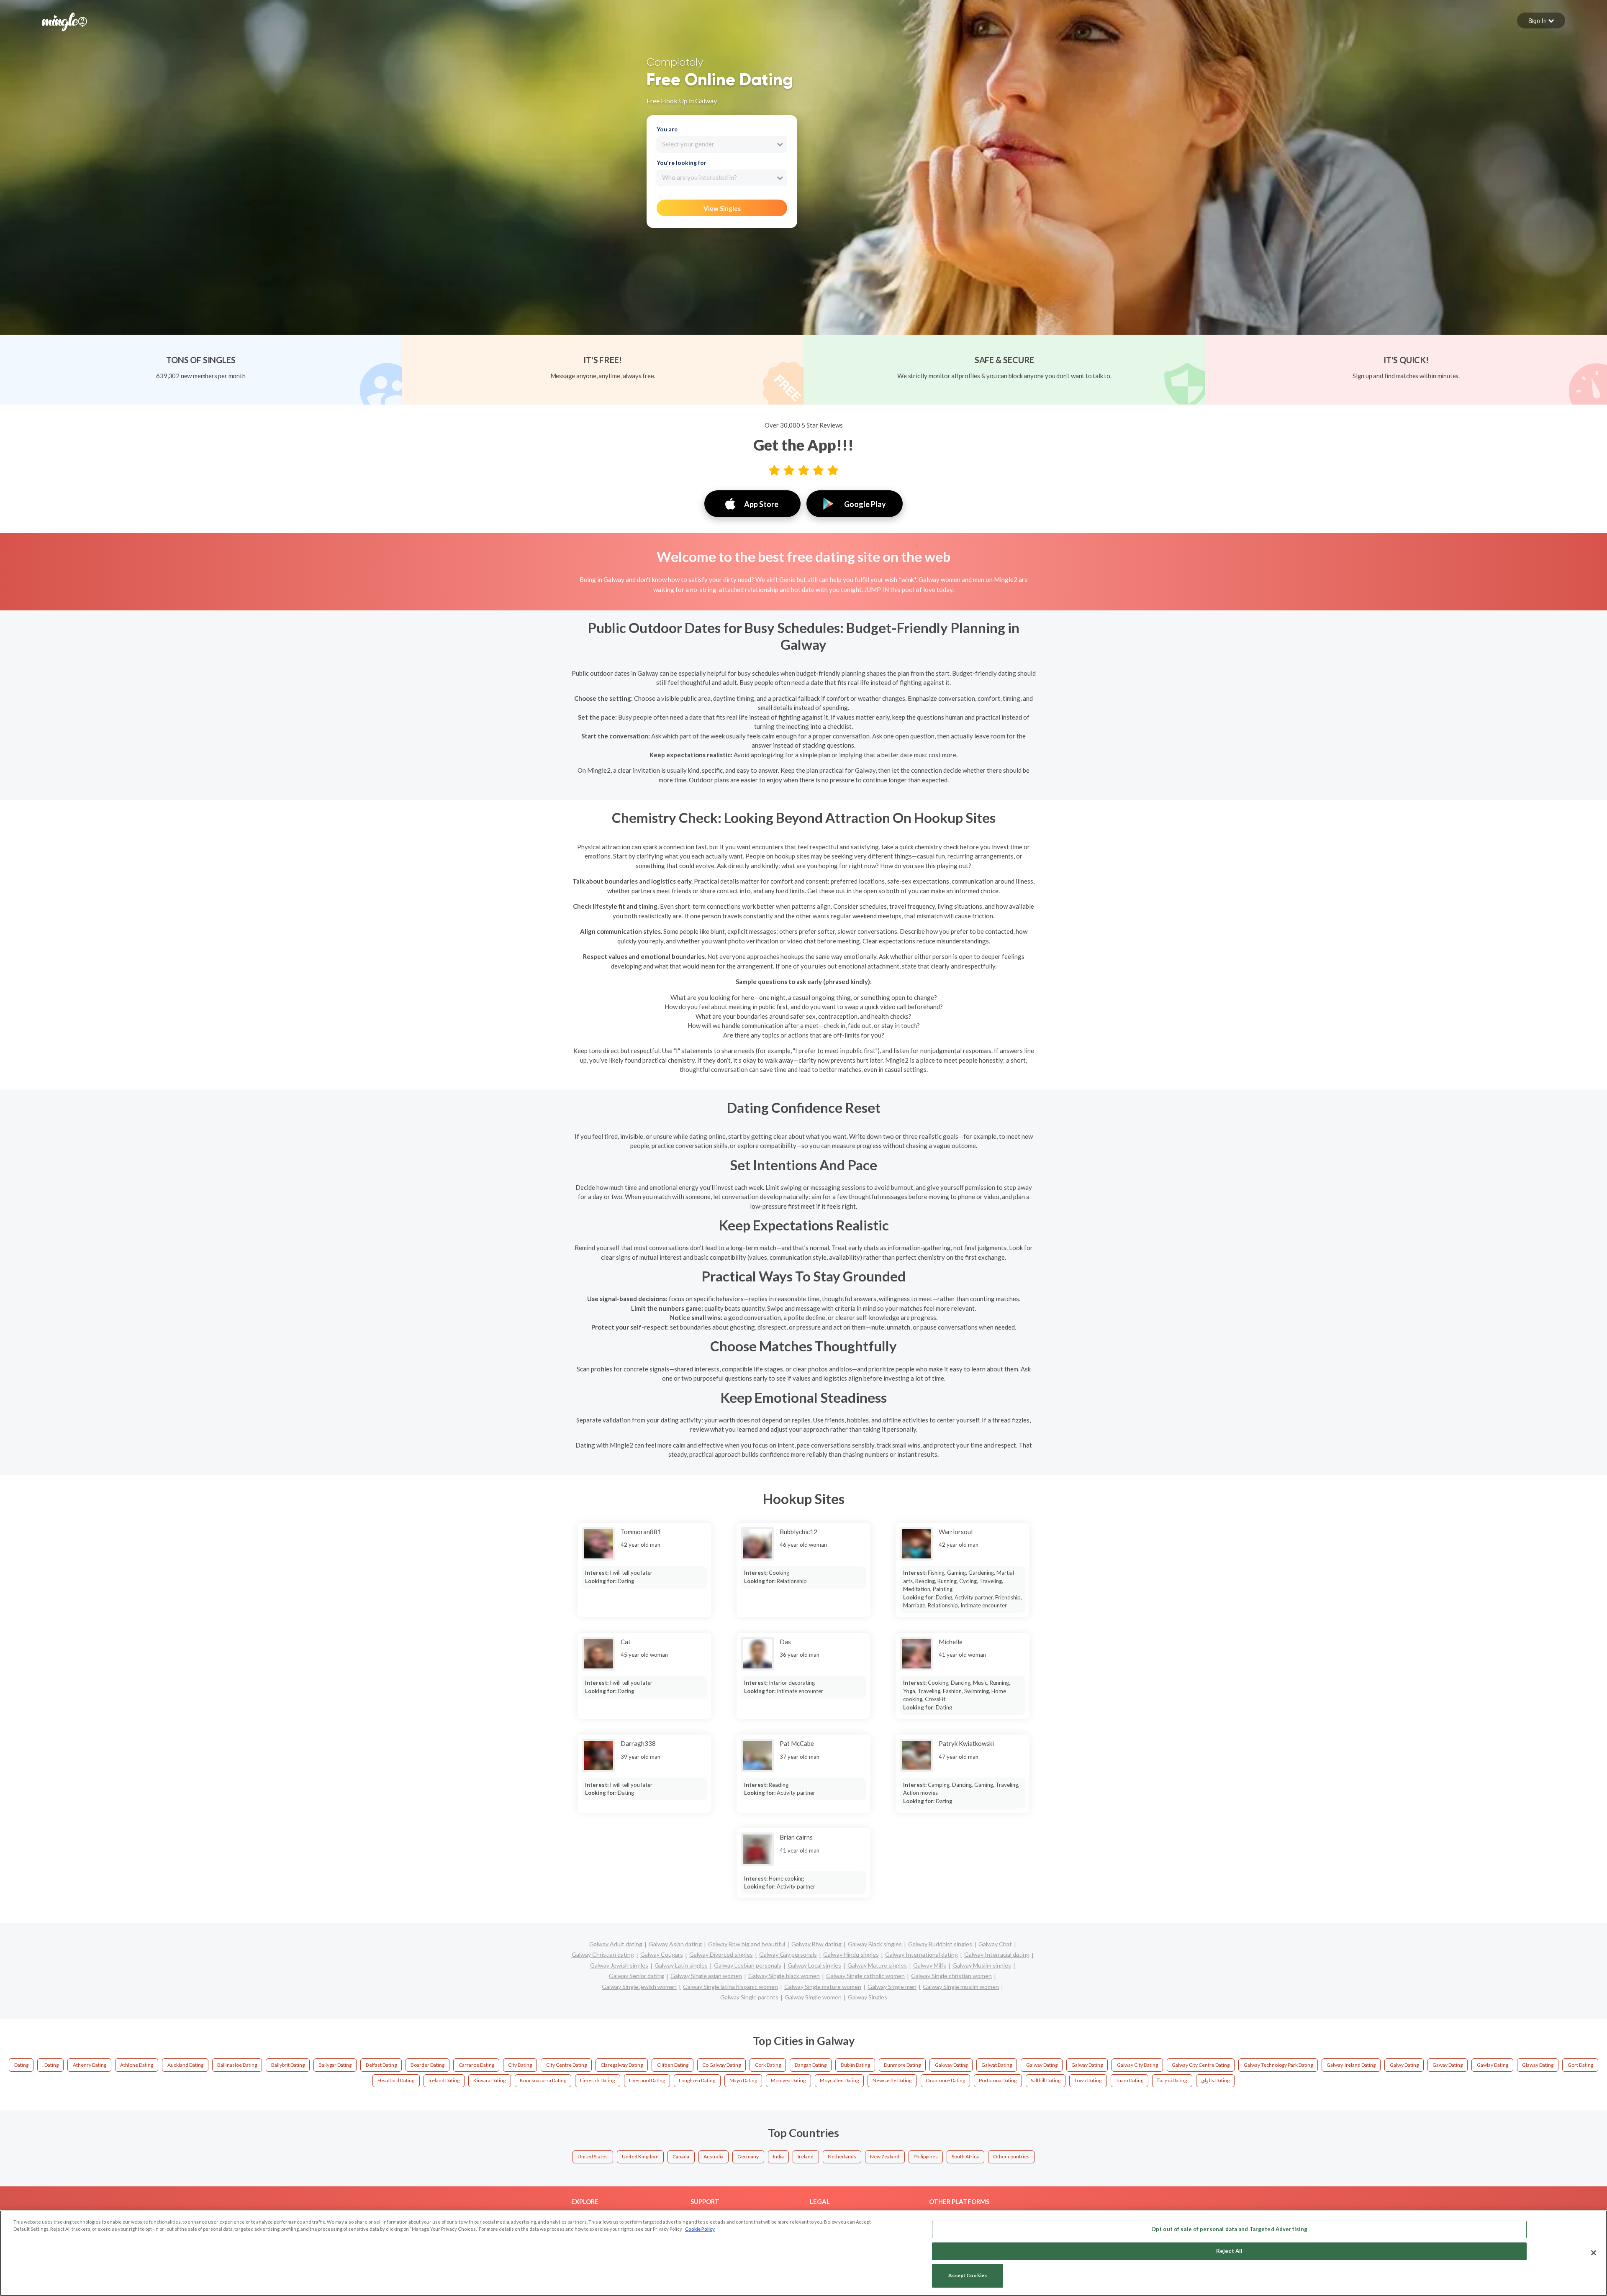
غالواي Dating (1215, 2080)
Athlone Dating (137, 2065)
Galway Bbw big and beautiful (747, 1944)
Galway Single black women (784, 1976)
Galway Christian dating (603, 1954)
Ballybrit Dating (288, 2065)
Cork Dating (768, 2065)
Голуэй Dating (1172, 2080)
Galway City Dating (1137, 2065)
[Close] (1594, 2252)
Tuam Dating (1130, 2080)
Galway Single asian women (706, 1976)
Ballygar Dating (335, 2065)
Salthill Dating (1046, 2080)
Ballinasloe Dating (237, 2065)
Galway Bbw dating (816, 1944)
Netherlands (842, 2156)
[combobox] (722, 144)
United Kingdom (640, 2156)
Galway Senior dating (637, 1976)
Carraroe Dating (476, 2065)
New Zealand (885, 2156)
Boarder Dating (427, 2065)
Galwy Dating (1404, 2065)
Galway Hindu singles (851, 1954)
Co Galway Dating (721, 2065)
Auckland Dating (185, 2065)
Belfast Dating (381, 2065)
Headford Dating (396, 2080)
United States (593, 2156)
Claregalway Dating (622, 2065)
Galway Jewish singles (619, 1965)
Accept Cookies (968, 2276)
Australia (714, 2156)
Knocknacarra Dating (543, 2080)
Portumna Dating (998, 2080)
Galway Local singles (814, 1965)
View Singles (722, 208)
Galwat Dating (997, 2065)
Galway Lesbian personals (748, 1965)
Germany (748, 2156)
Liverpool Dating (647, 2080)
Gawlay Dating (1493, 2065)
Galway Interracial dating (997, 1954)
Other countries (1011, 2156)
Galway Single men (892, 1987)
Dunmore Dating (902, 2065)
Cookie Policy (700, 2229)
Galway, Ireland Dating (1351, 2065)
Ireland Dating (444, 2080)
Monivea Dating (788, 2080)
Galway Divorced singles (721, 1954)
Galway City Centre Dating (1201, 2065)
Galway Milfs (930, 1965)
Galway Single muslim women (961, 1987)
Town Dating (1088, 2080)
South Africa (965, 2156)
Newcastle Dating (892, 2080)
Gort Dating (1580, 2065)
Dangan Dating (811, 2065)
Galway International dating (922, 1954)
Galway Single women (813, 1997)
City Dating (520, 2065)
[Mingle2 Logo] (64, 21)
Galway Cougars (662, 1954)
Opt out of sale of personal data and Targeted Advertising (1229, 2229)
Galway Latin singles (681, 1965)
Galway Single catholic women (865, 1976)
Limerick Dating (597, 2080)
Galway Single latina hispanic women (730, 1987)
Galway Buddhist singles (940, 1944)
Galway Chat (995, 1944)
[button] (1541, 20)
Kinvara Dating (489, 2080)
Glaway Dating (1538, 2065)
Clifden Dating (673, 2065)
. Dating (50, 2065)
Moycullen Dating (839, 2080)
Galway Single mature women (823, 1987)
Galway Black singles (875, 1944)
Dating (21, 2065)
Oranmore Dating (945, 2080)
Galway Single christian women (951, 1976)
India (778, 2156)
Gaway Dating (1448, 2065)
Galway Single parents (749, 1997)
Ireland (806, 2156)
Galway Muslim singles (982, 1965)
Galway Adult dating (616, 1944)
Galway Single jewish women (639, 1987)
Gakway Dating (951, 2065)
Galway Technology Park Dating (1278, 2065)
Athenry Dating (90, 2065)
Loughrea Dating (697, 2080)
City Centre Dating (566, 2065)
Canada (681, 2156)
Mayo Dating (743, 2080)
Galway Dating (1042, 2065)
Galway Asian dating (675, 1944)
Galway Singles (868, 1997)
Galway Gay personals (788, 1954)
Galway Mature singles (877, 1965)
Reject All (1229, 2251)
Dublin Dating (855, 2065)
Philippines (926, 2156)
